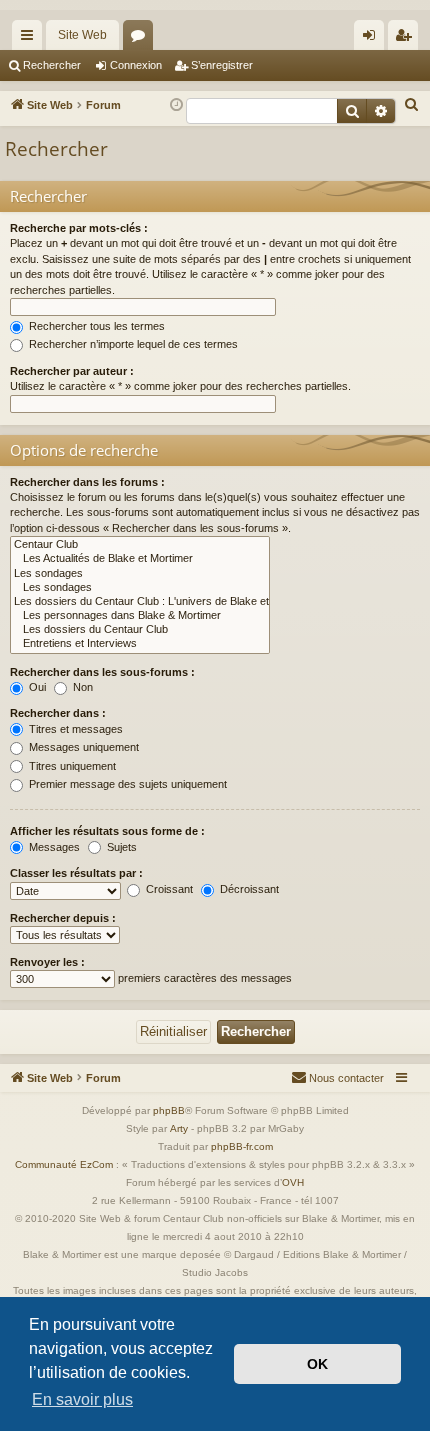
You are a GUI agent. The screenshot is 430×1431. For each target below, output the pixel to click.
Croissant (168, 889)
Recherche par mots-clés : (79, 228)
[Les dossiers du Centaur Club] (140, 630)
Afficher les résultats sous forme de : (107, 831)
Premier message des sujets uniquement (126, 784)
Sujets (120, 847)
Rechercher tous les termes (95, 326)
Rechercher (52, 65)
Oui (36, 687)
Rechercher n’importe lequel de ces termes (132, 344)
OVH (293, 1182)
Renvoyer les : (47, 962)
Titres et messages (74, 729)
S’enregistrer (222, 65)
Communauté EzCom (64, 1164)
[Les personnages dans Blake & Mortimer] (140, 616)
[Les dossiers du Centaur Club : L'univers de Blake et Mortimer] (140, 602)
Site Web (82, 35)
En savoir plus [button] (82, 1399)
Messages (53, 847)
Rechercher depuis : (63, 918)
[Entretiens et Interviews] (140, 644)
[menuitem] (412, 105)
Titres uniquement (71, 766)
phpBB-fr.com (242, 1146)
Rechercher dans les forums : (87, 482)
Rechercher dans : (58, 713)
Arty (179, 1128)
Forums (142, 39)
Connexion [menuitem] (373, 39)
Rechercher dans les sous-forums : (102, 672)
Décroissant (248, 889)
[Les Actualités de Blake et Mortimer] (140, 559)
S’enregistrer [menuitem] (407, 39)
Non (81, 687)
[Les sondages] (140, 574)
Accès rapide (31, 39)
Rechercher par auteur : (72, 371)
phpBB (169, 1110)
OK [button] (317, 1364)
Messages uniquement (82, 747)
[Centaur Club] (140, 545)
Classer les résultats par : (76, 873)
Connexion (136, 65)
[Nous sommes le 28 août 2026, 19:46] (176, 105)
